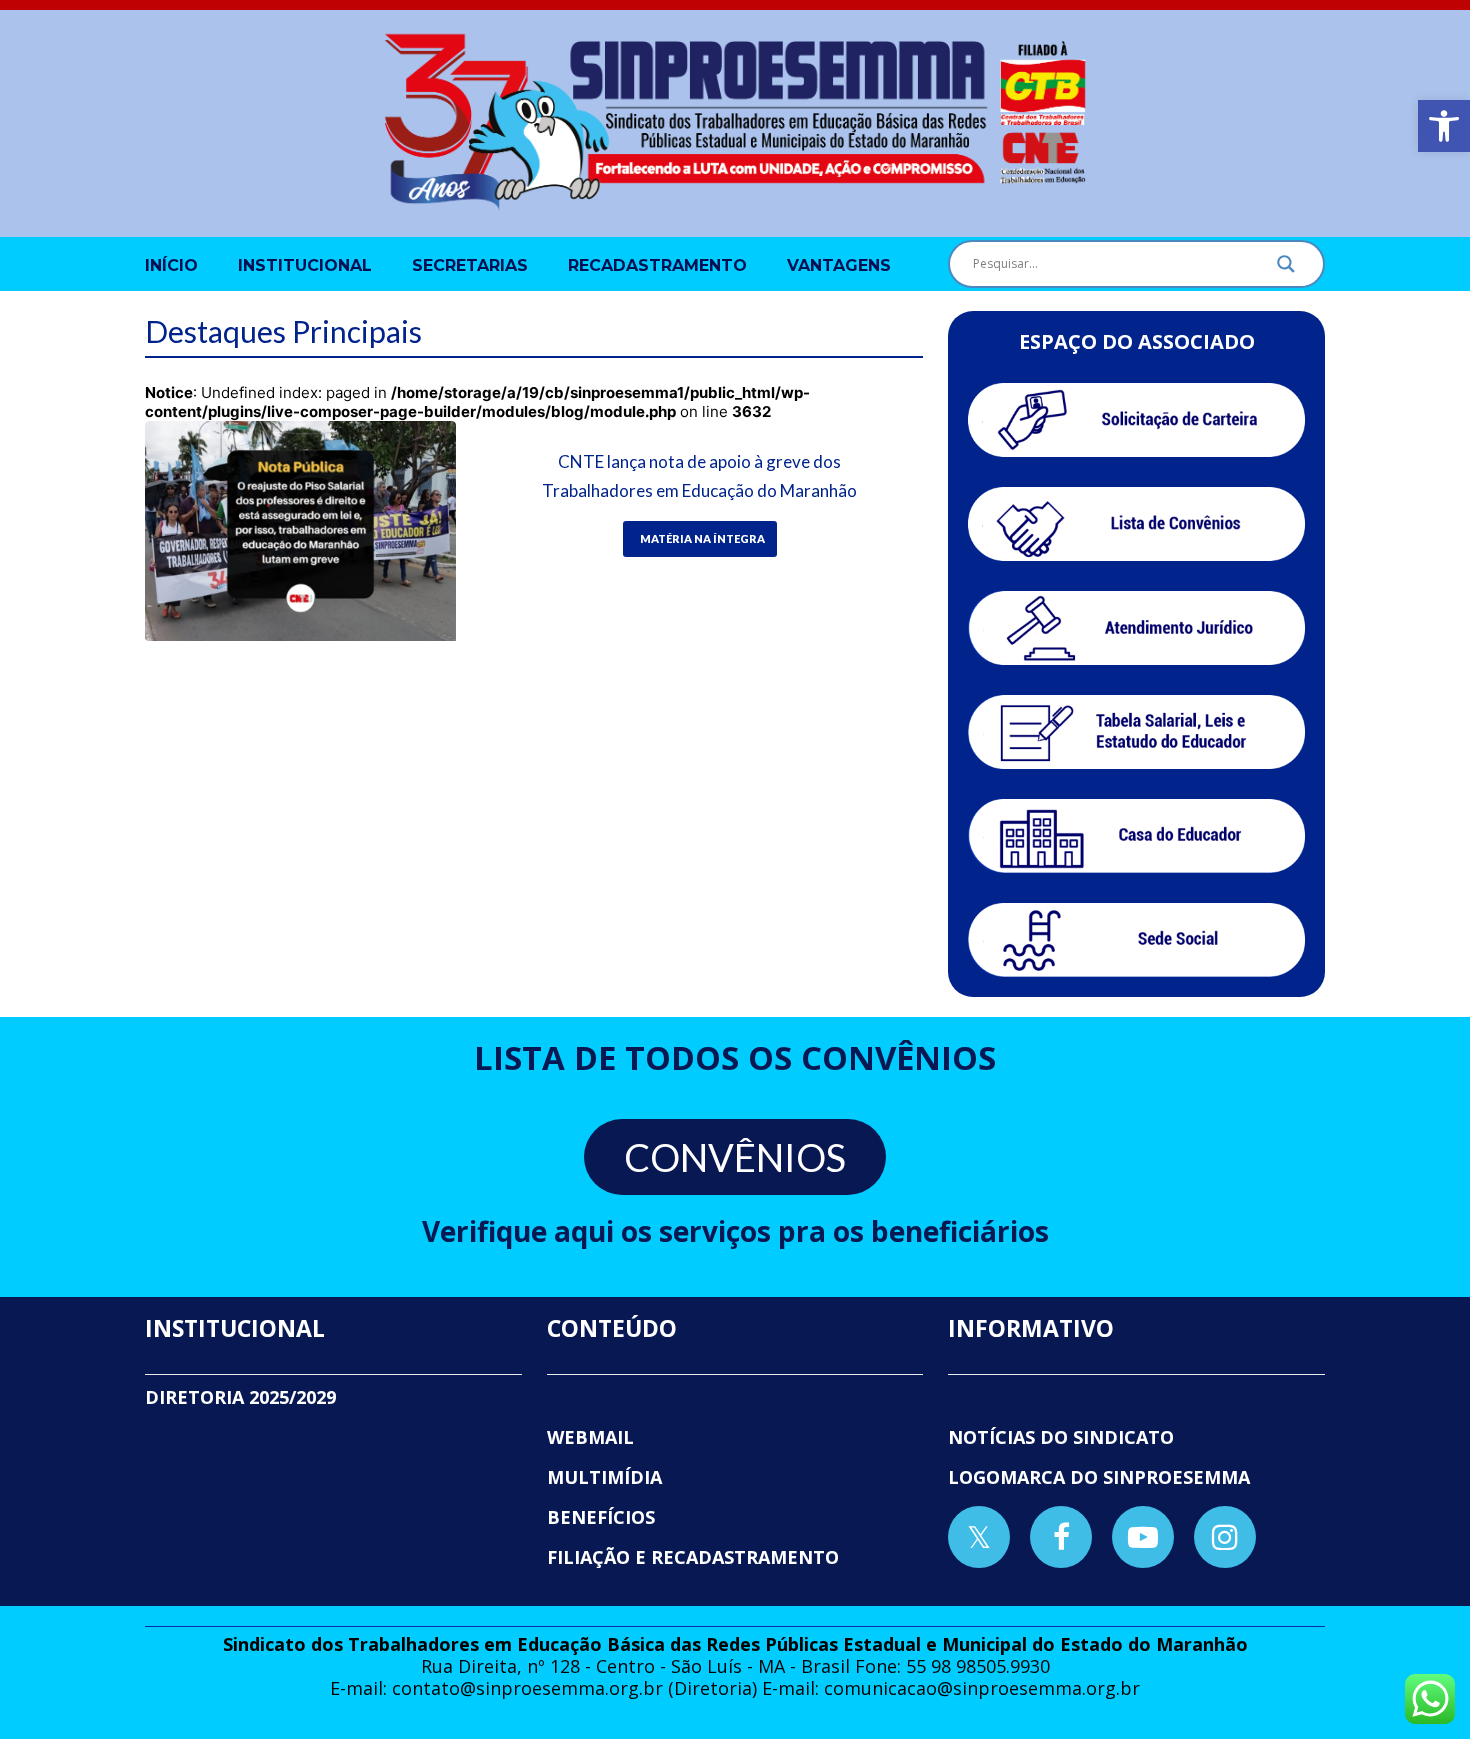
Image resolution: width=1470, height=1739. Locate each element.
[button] (1444, 126)
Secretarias (470, 265)
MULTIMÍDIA (604, 1477)
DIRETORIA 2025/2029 (240, 1397)
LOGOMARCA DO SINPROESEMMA (1099, 1477)
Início (171, 265)
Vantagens (839, 265)
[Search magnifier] (1286, 269)
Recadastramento (657, 265)
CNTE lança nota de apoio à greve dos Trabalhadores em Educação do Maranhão (699, 476)
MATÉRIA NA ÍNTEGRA (702, 538)
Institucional (305, 265)
